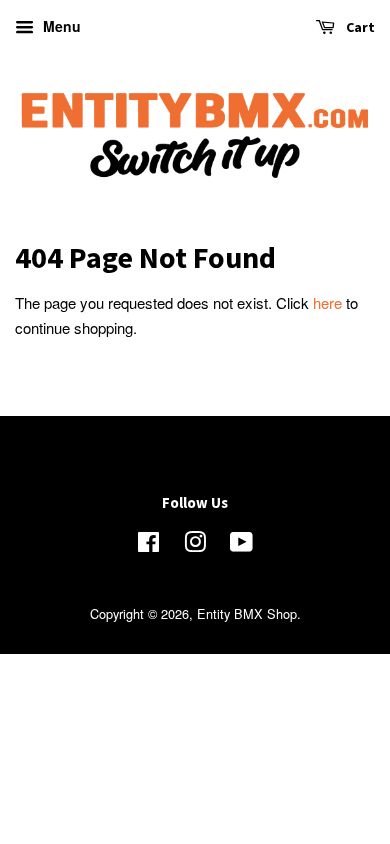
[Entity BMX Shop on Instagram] (195, 545)
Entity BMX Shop (247, 613)
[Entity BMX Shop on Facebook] (148, 545)
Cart (359, 27)
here (327, 302)
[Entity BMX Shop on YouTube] (241, 545)
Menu (60, 26)
